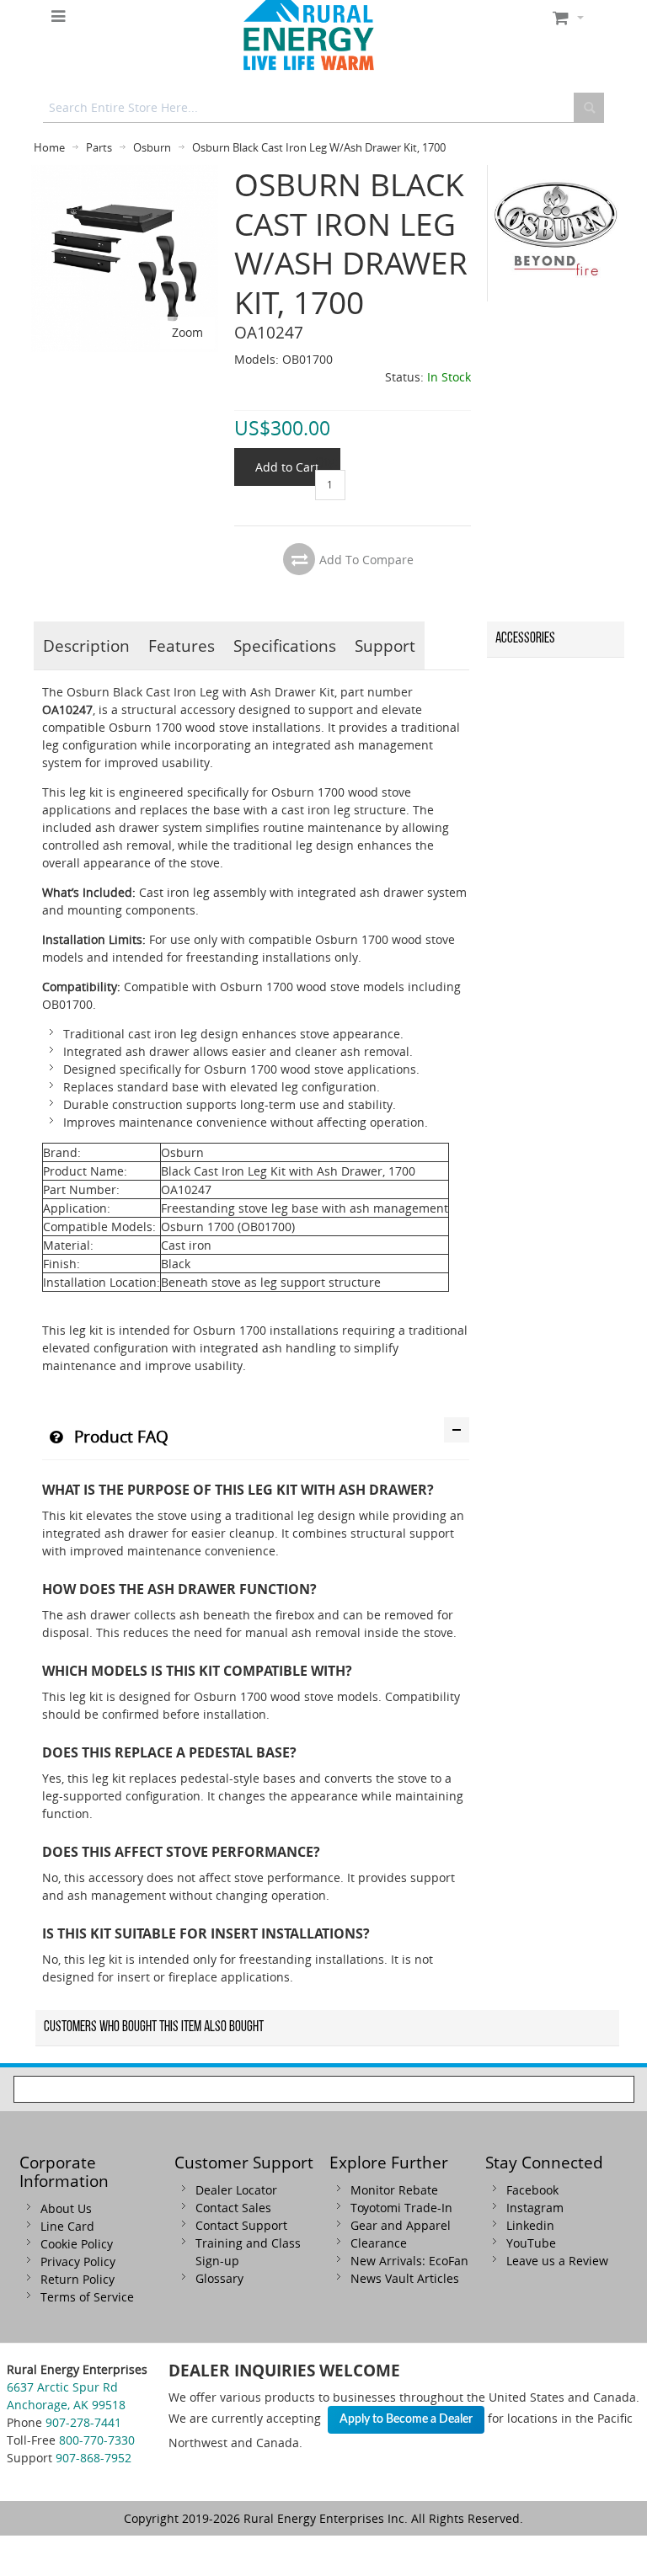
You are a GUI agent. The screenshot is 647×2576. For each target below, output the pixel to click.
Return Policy (78, 2279)
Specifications (285, 645)
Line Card (67, 2226)
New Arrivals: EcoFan (409, 2261)
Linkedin (530, 2225)
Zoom (187, 332)
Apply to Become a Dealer (406, 2419)
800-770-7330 (97, 2440)
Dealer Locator (236, 2190)
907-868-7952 (94, 2458)
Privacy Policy (78, 2261)
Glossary (219, 2278)
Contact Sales (233, 2208)
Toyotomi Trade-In (401, 2208)
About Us (66, 2208)
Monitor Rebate (394, 2190)
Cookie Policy (77, 2244)
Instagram (535, 2208)
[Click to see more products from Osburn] (556, 233)
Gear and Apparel (401, 2225)
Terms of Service (87, 2297)
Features (182, 645)
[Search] (589, 108)
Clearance (379, 2243)
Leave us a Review (557, 2261)
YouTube (531, 2243)
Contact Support (241, 2225)
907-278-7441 (83, 2422)
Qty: (326, 461)
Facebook (532, 2190)
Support (385, 645)
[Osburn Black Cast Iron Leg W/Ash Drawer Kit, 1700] (125, 174)
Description (86, 645)
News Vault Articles (405, 2278)
